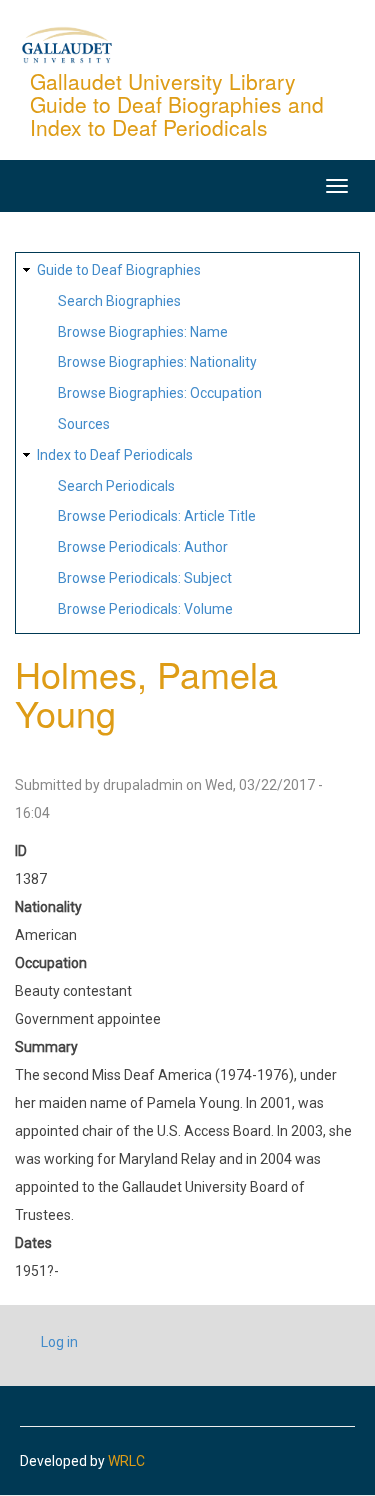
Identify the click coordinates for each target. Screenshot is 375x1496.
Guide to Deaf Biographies (119, 270)
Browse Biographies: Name (143, 332)
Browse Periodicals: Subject (145, 578)
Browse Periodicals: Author (143, 547)
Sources (84, 424)
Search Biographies (119, 301)
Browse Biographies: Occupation (160, 393)
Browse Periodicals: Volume (145, 609)
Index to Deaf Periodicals (115, 455)
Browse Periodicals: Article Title (157, 516)
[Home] (67, 44)
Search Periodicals (116, 486)
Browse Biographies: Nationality (157, 362)
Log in (59, 1342)
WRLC (126, 1461)
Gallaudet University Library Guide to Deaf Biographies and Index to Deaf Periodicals (177, 104)
